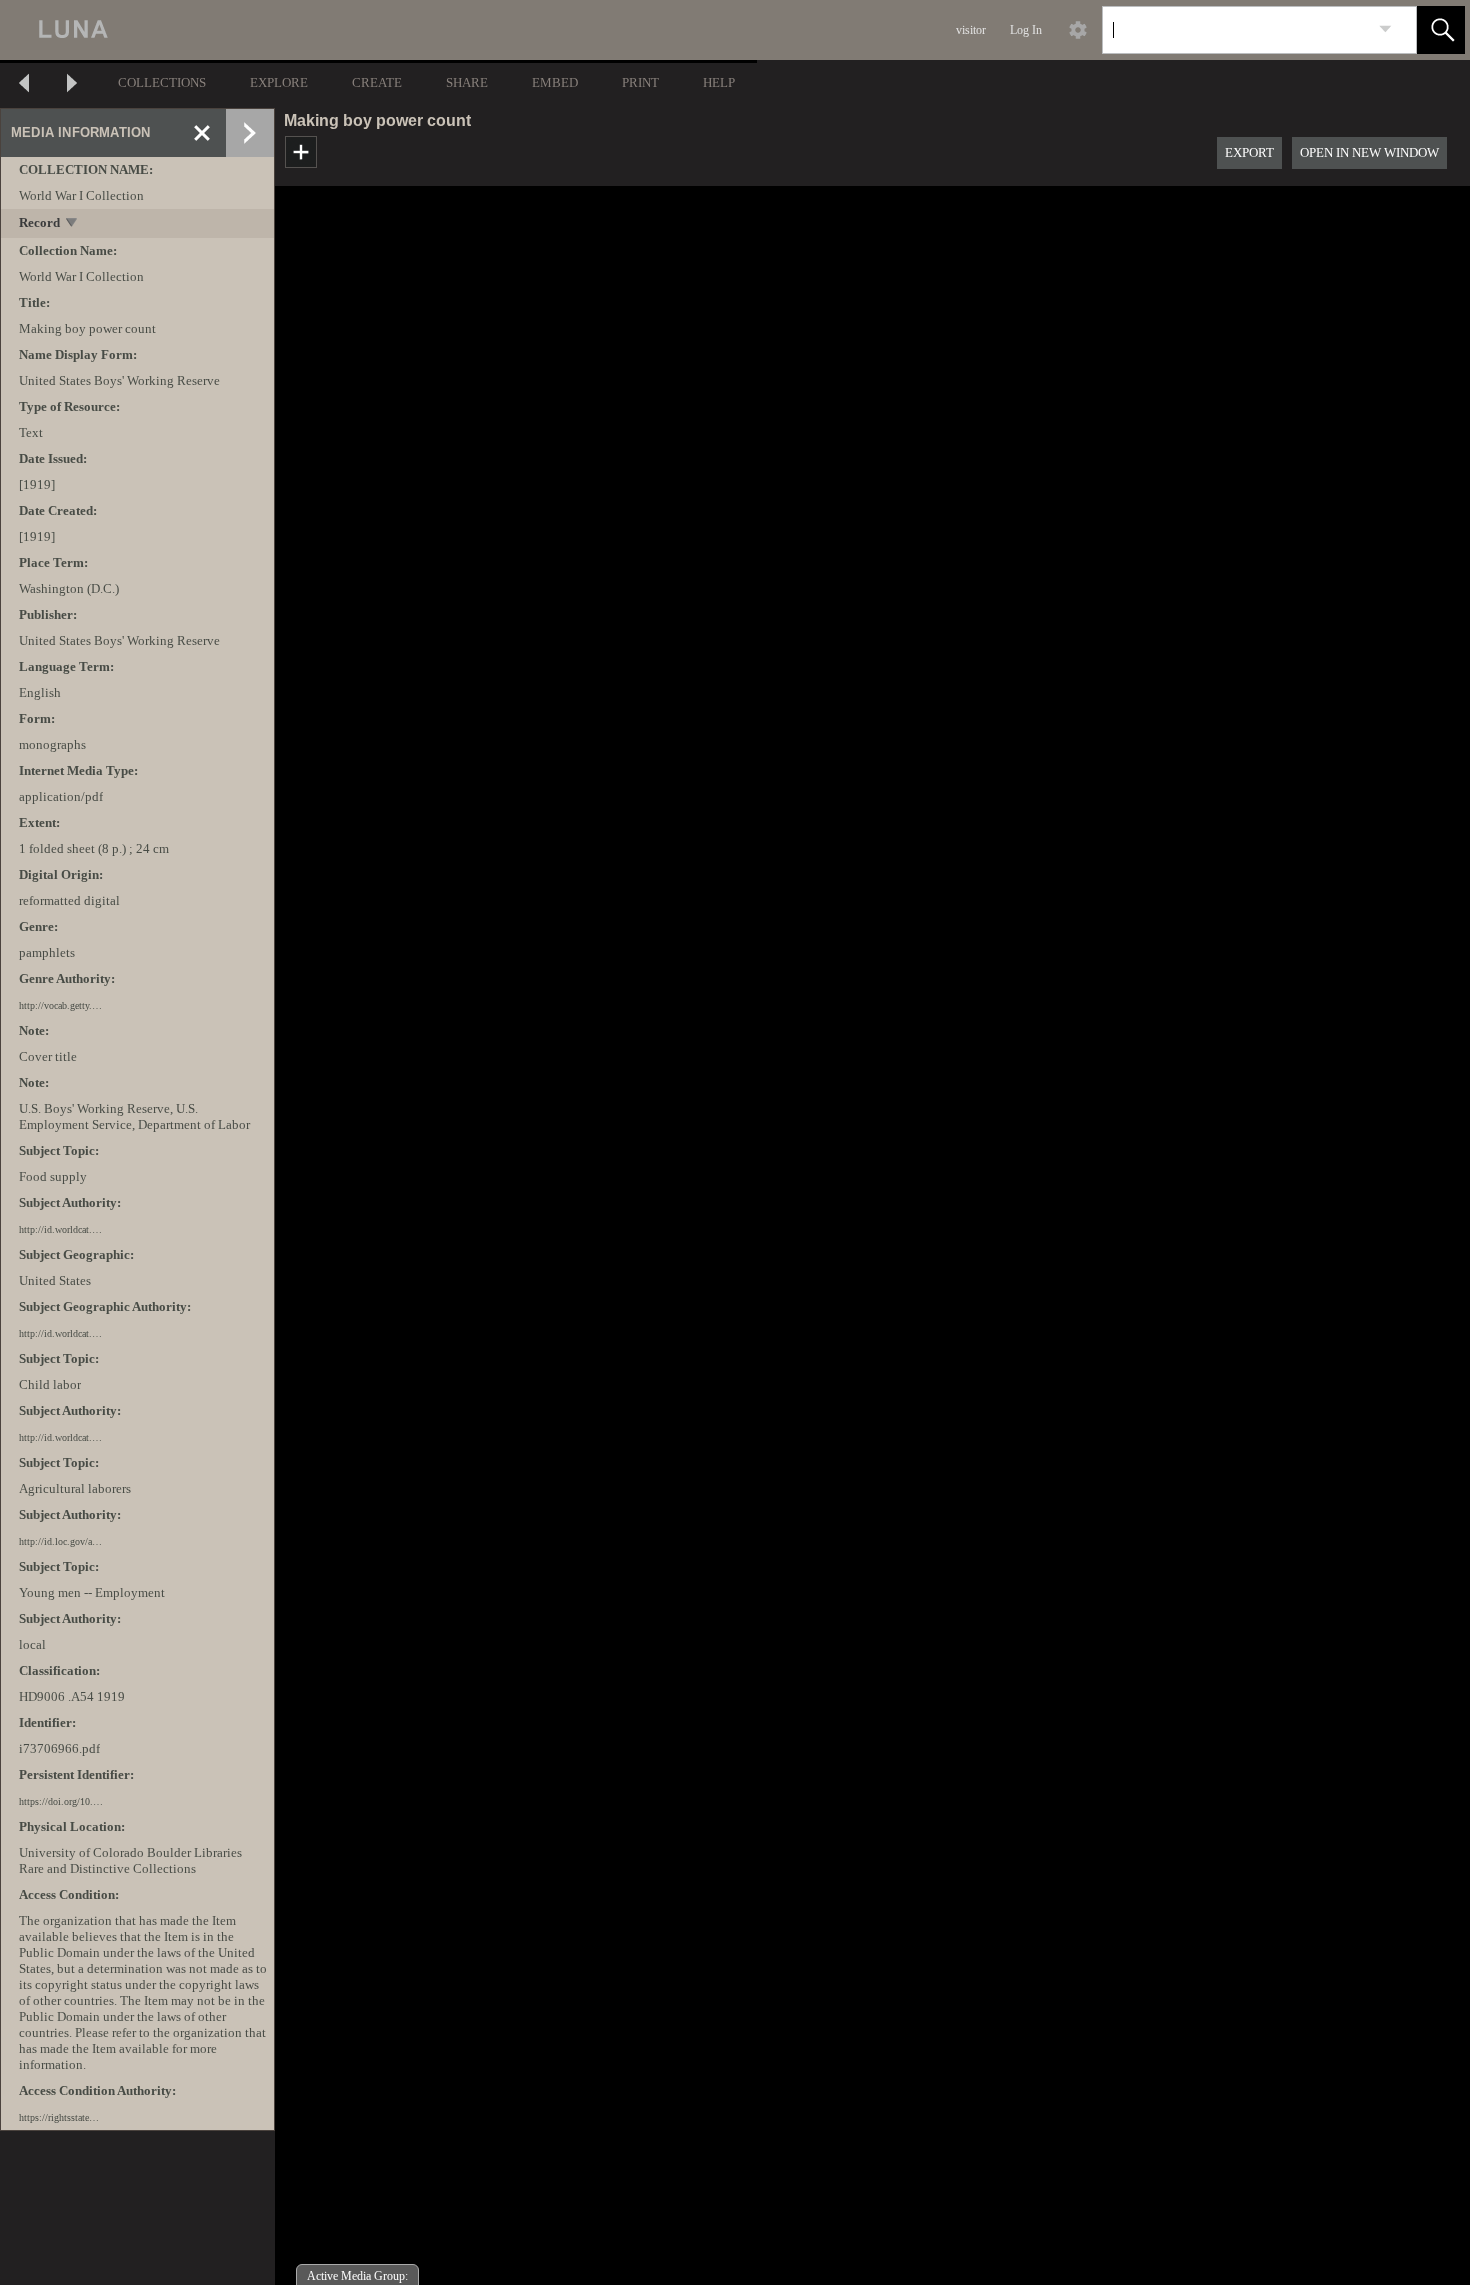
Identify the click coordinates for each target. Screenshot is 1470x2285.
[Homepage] (377, 30)
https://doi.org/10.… (61, 1801)
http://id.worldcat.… (60, 1229)
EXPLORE (279, 82)
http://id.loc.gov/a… (60, 1541)
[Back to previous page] (24, 85)
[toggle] (72, 224)
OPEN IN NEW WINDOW (1369, 152)
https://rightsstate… (59, 2117)
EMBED (555, 82)
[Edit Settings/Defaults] (1078, 30)
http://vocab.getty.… (60, 1005)
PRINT (640, 82)
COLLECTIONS (162, 82)
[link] (1385, 29)
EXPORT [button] (1249, 152)
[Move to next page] (72, 85)
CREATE (377, 82)
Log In (1026, 30)
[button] (1441, 30)
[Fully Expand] (250, 133)
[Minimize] (202, 133)
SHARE (467, 82)
